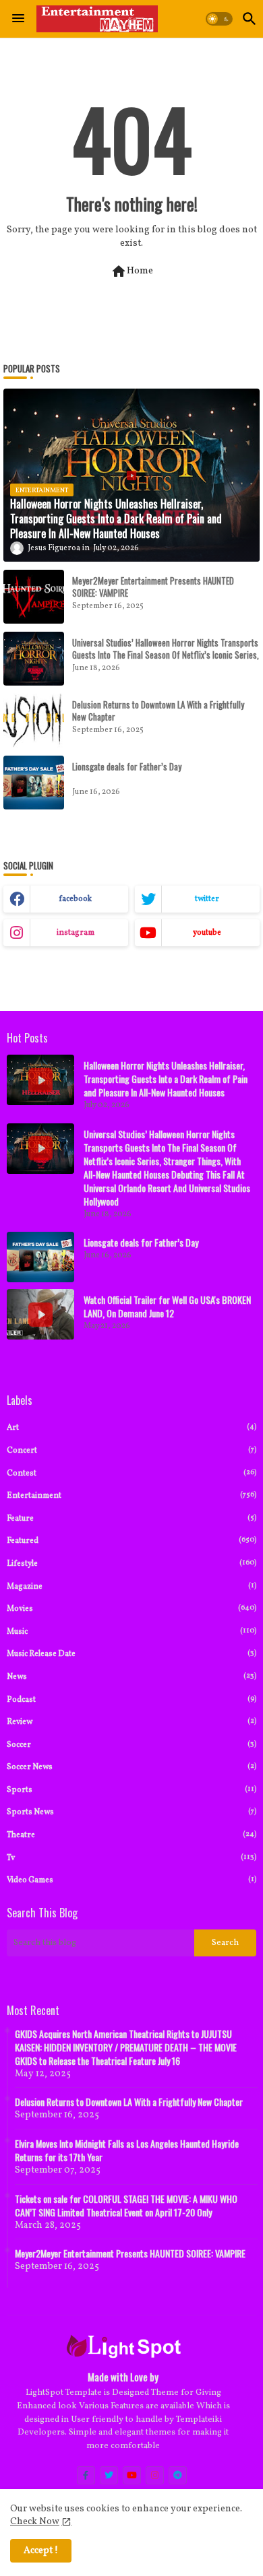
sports (131, 1790)
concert (131, 1450)
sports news (131, 1812)
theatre (131, 1835)
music (131, 1631)
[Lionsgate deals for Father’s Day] (34, 783)
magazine (131, 1586)
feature (131, 1518)
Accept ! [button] (41, 2551)
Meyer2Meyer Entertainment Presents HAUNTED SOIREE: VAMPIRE (153, 587)
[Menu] (18, 19)
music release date (131, 1654)
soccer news (131, 1767)
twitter (207, 899)
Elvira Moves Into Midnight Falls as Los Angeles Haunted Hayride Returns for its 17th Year (127, 2150)
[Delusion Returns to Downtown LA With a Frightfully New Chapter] (34, 721)
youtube (207, 933)
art (131, 1427)
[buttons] (86, 2475)
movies (131, 1609)
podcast (131, 1699)
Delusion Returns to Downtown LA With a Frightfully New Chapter (158, 711)
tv (131, 1858)
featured (131, 1541)
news (131, 1677)
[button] (219, 19)
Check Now (35, 2522)
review (131, 1722)
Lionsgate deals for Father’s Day (127, 766)
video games (131, 1880)
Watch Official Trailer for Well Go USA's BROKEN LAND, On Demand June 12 (167, 1307)
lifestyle (131, 1563)
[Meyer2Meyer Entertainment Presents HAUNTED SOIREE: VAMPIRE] (34, 597)
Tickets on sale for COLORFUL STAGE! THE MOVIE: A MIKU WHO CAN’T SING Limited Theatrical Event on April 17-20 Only (126, 2206)
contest (131, 1473)
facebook (75, 899)
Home (132, 271)
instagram (76, 933)
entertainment (131, 1495)
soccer (131, 1745)
